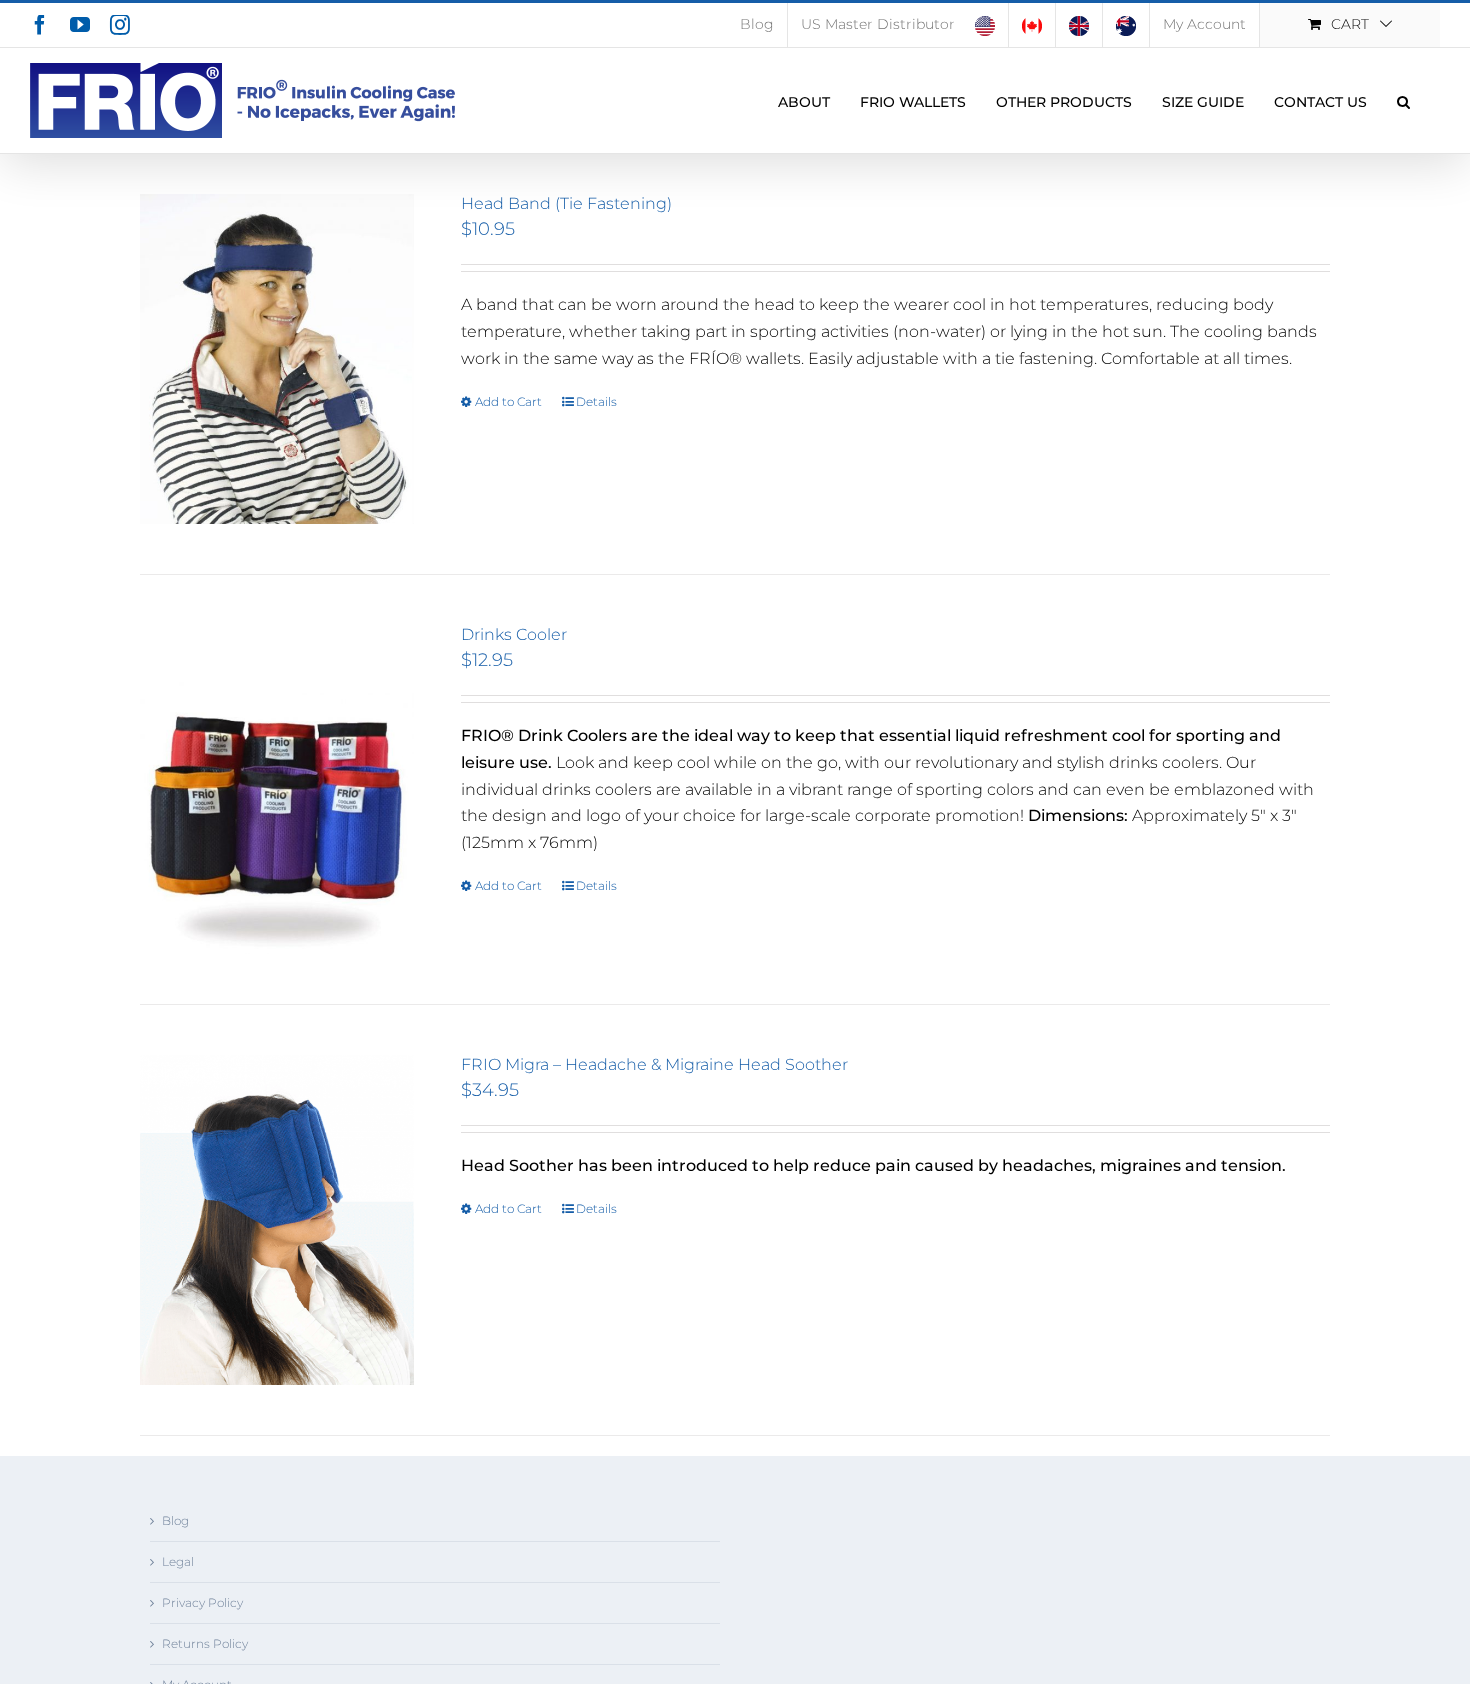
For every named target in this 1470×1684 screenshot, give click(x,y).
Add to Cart (508, 401)
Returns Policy (205, 1643)
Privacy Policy (202, 1602)
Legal (178, 1561)
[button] (1403, 100)
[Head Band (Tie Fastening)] (277, 359)
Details (596, 401)
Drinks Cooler (514, 634)
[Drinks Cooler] (277, 790)
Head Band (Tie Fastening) (566, 203)
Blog (175, 1520)
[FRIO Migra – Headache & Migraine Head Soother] (277, 1220)
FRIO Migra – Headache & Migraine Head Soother (654, 1064)
